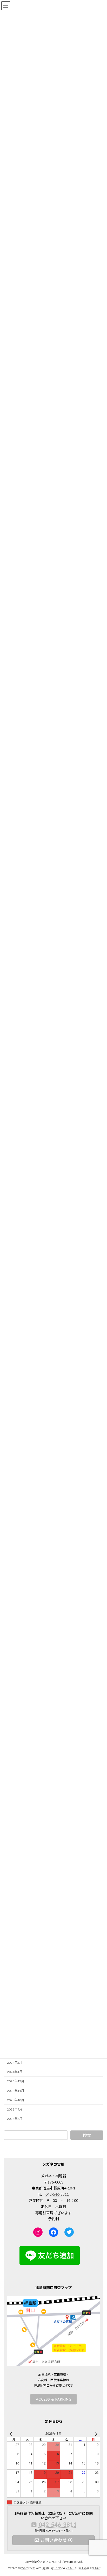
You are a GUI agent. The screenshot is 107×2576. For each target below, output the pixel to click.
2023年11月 (16, 2090)
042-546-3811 (57, 2194)
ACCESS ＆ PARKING (54, 2399)
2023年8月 (15, 2119)
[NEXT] (95, 2434)
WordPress (28, 2568)
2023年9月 (15, 2109)
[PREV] (12, 2434)
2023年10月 (16, 2100)
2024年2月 (15, 2063)
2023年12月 (16, 2081)
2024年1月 (15, 2072)
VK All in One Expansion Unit (83, 2568)
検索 (87, 2135)
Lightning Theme (52, 2568)
